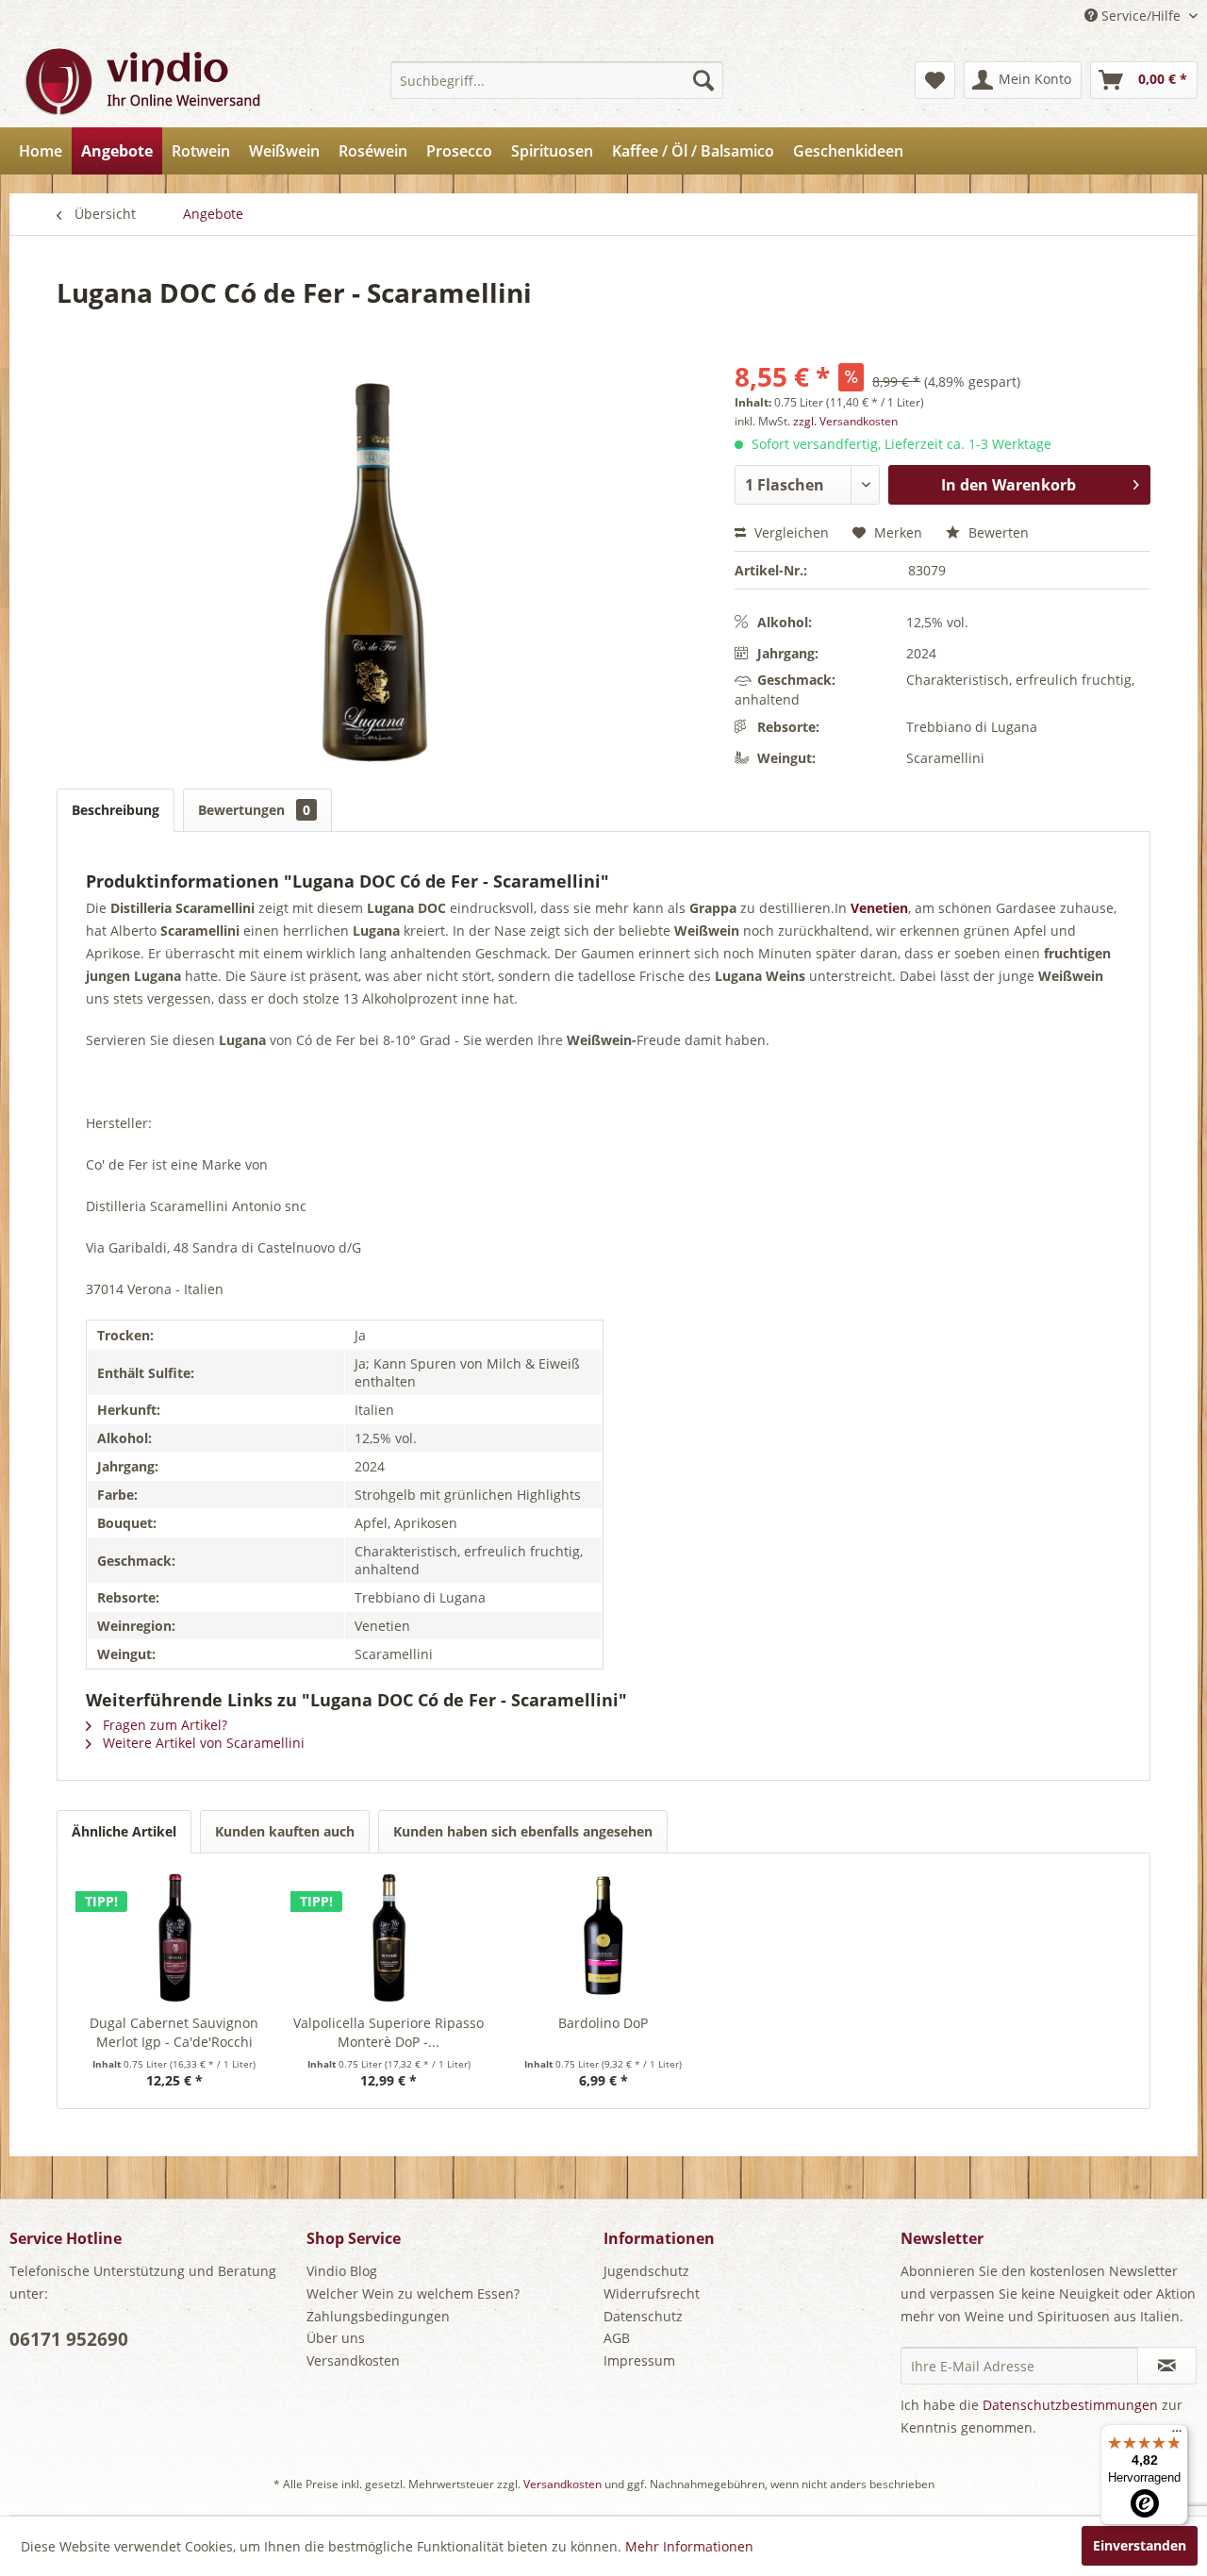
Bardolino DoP (603, 2023)
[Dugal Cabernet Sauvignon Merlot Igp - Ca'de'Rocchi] (174, 1938)
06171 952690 (69, 2339)
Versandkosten (353, 2360)
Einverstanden (1140, 2545)
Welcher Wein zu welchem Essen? (413, 2293)
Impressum (639, 2360)
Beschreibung (116, 810)
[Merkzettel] (935, 80)
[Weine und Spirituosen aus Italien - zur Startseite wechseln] (141, 80)
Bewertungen (254, 810)
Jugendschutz (646, 2271)
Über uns (336, 2338)
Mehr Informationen (689, 2546)
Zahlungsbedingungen (378, 2316)
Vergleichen (790, 532)
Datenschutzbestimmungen (1070, 2405)
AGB (617, 2338)
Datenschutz (643, 2316)
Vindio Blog (342, 2271)
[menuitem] (557, 80)
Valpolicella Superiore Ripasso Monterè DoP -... (389, 2032)
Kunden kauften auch (285, 1831)
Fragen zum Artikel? (163, 1725)
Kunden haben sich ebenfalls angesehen (523, 1831)
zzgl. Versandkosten (845, 421)
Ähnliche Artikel (124, 1831)
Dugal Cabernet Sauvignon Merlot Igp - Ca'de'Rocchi (174, 2032)
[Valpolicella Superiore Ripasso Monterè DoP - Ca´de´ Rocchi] (389, 1938)
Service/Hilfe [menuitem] (1141, 16)
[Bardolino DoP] (603, 1938)
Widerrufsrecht (652, 2293)
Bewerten (997, 532)
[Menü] (1177, 2435)
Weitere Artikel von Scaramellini (202, 1743)
